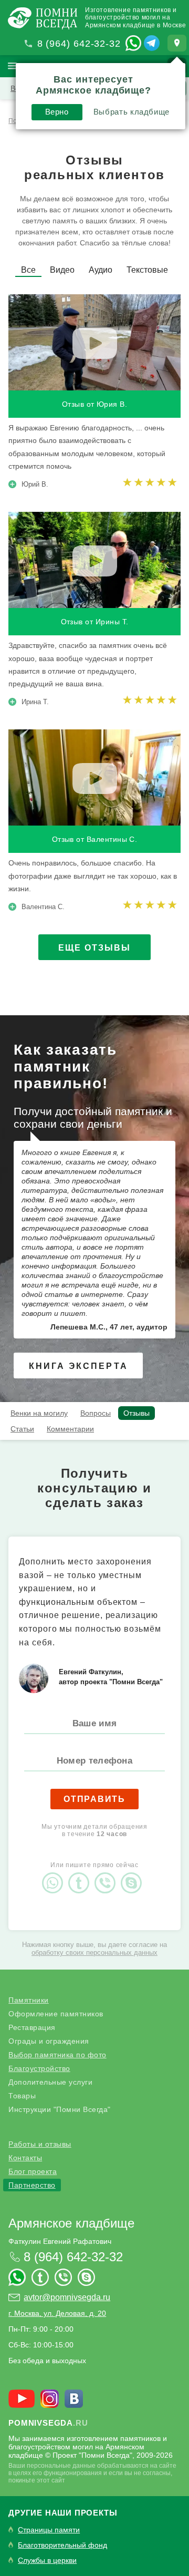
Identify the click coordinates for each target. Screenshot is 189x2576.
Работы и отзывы (40, 2144)
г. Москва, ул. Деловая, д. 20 (57, 2313)
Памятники (29, 2000)
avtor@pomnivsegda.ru (67, 2297)
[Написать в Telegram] (152, 43)
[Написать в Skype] (134, 1874)
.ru (48, 2423)
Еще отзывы (94, 948)
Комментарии (70, 1429)
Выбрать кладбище (132, 112)
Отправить (94, 1799)
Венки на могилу (39, 1413)
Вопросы (96, 1413)
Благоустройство (39, 2068)
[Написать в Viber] (108, 1874)
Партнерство (32, 2185)
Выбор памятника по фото (57, 2055)
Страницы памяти (49, 2530)
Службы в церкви (47, 2560)
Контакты (25, 2158)
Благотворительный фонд (62, 2545)
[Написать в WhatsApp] (133, 43)
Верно (57, 112)
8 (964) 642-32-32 (79, 44)
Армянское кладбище (71, 2223)
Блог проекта (33, 2171)
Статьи (22, 1429)
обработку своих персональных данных (94, 1952)
